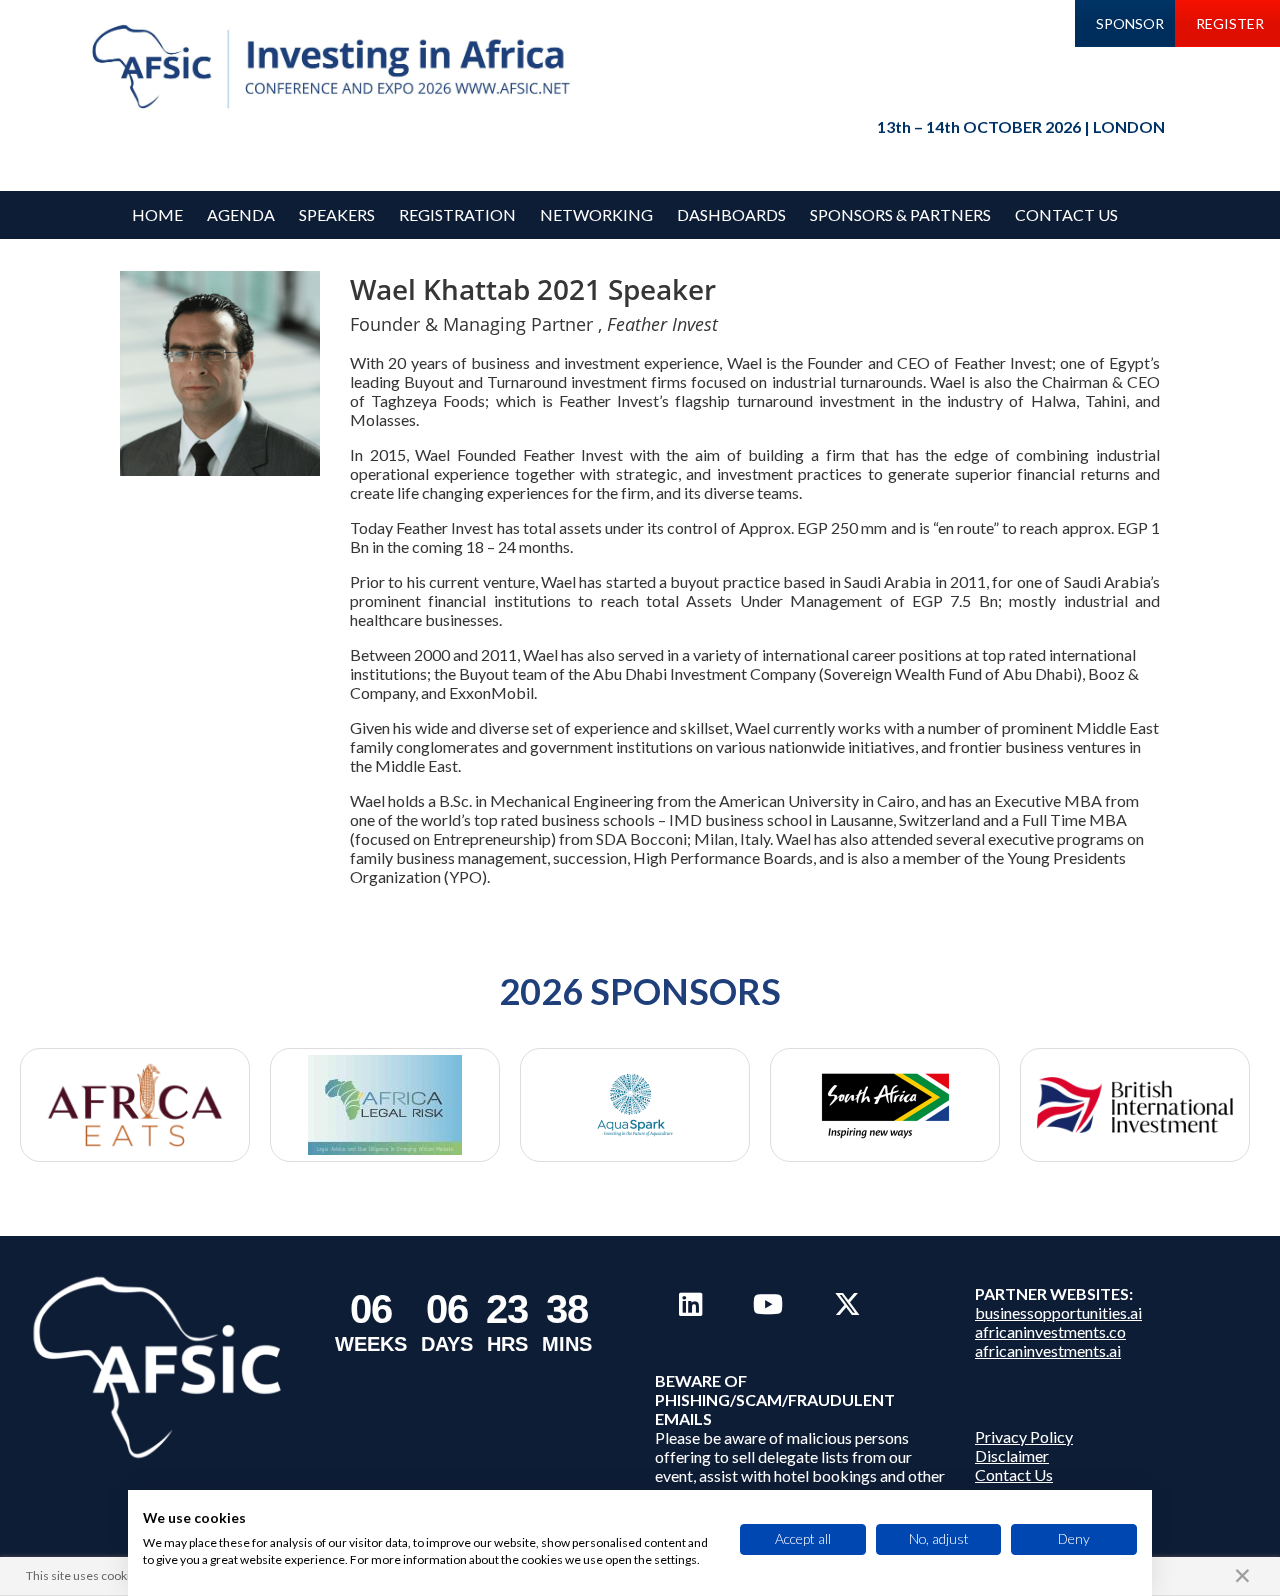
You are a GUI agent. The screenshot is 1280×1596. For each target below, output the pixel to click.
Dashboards (731, 214)
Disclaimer (1012, 1455)
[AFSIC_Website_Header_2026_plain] (336, 67)
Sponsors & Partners (900, 214)
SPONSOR (1130, 23)
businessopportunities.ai (1058, 1312)
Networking (596, 214)
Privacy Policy (1024, 1436)
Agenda (241, 214)
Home (157, 214)
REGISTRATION (457, 214)
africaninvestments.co (1050, 1331)
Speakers (337, 214)
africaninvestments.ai (1048, 1350)
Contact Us (1066, 214)
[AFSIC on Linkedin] (690, 1304)
